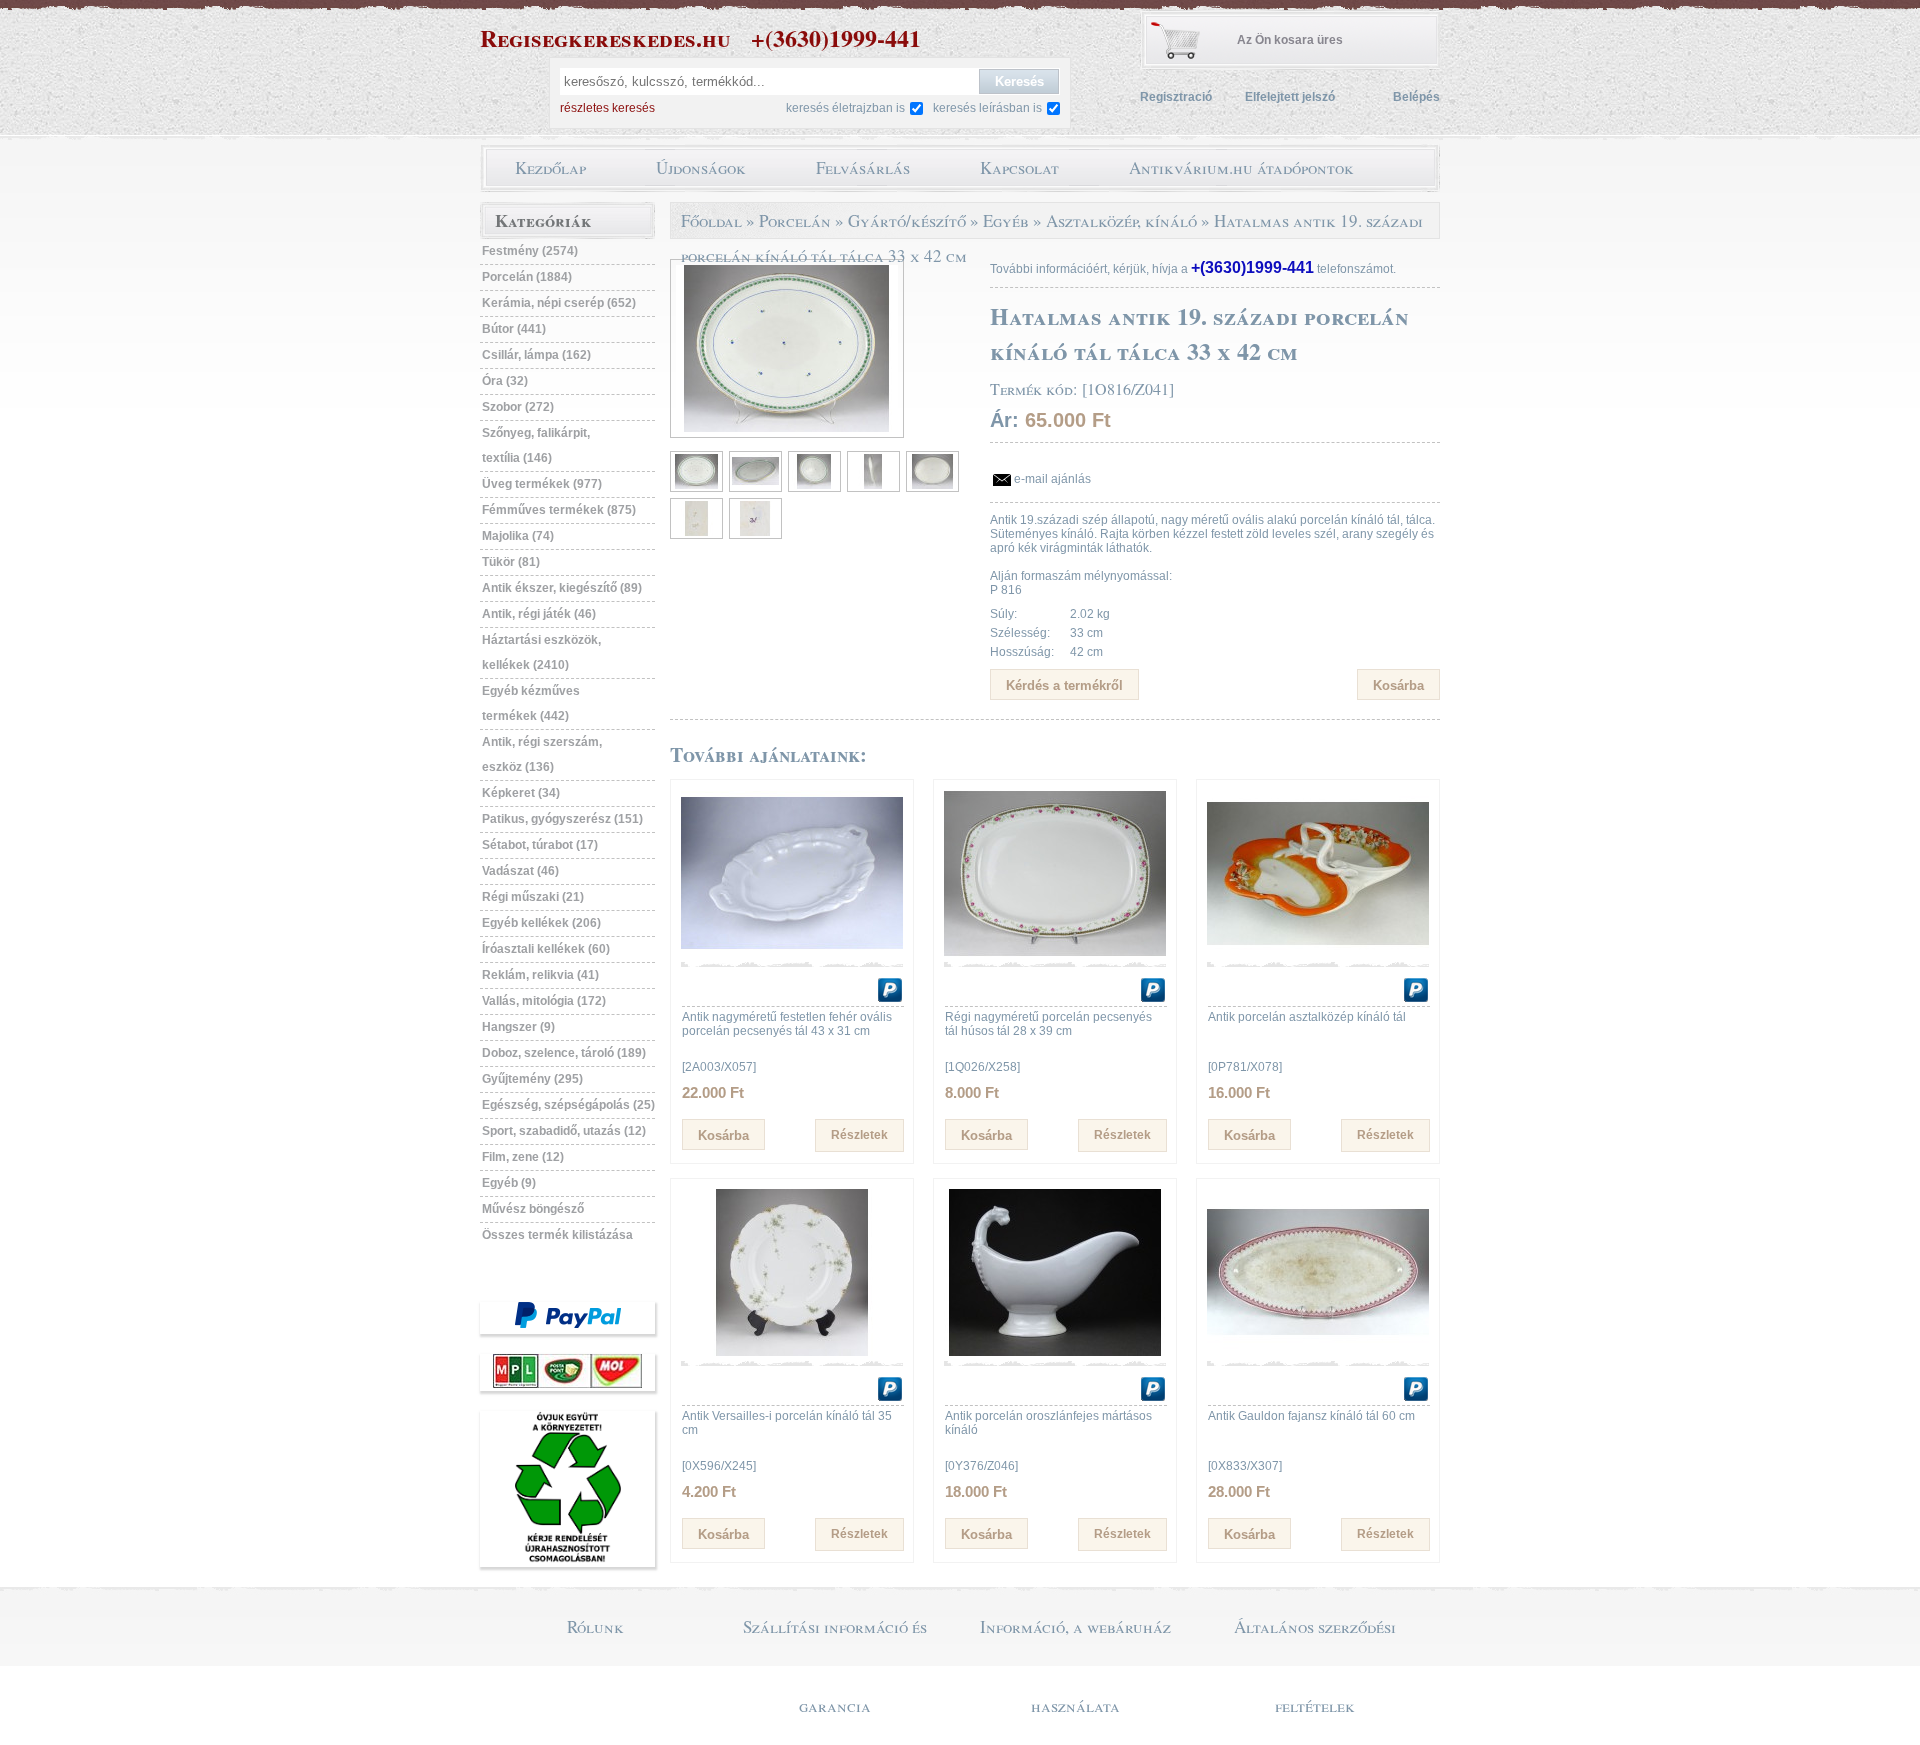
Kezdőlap (550, 167)
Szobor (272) (518, 407)
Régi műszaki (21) (533, 897)
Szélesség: (1020, 633)
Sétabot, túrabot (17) (540, 845)
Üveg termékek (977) (542, 484)
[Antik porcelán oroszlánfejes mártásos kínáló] (1055, 1352)
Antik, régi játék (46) (539, 614)
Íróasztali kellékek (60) (546, 949)
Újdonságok (701, 167)
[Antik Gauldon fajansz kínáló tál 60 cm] (1318, 1352)
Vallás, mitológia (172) (544, 1001)
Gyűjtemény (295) (532, 1079)
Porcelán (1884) (527, 277)
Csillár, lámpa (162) (536, 355)
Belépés (1416, 97)
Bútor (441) (514, 329)
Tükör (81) (511, 562)
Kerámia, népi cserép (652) (559, 303)
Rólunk (595, 1626)
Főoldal (711, 220)
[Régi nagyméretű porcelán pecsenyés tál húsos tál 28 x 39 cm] (1055, 953)
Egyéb (1006, 220)
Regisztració (1176, 97)
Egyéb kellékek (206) (541, 923)
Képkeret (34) (521, 793)
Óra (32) (505, 381)
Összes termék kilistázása (557, 1235)
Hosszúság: (1022, 652)
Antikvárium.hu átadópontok (1241, 167)
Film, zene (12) (523, 1157)
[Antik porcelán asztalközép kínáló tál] (1318, 953)
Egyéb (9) (509, 1183)
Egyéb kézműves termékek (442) (531, 703)
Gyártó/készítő (907, 220)
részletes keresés (607, 108)
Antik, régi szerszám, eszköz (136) (542, 754)
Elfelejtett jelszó (1290, 97)
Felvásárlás (863, 167)
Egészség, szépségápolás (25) (568, 1105)
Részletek (859, 1135)
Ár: (1004, 420)
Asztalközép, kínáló (1121, 220)
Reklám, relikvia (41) (540, 975)
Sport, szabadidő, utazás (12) (564, 1131)
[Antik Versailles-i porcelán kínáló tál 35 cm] (792, 1352)
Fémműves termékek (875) (559, 510)
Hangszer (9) (518, 1027)
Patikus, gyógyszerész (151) (562, 819)
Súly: (1003, 614)
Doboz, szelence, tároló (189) (564, 1053)
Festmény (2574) (530, 251)
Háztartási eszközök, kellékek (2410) (541, 652)
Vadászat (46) (520, 871)
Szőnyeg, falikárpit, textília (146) (536, 445)
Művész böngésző (533, 1209)
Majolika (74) (518, 536)
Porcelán (795, 220)
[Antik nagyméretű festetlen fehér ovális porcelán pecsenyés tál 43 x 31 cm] (792, 953)
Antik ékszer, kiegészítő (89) (562, 588)
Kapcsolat (1019, 167)
